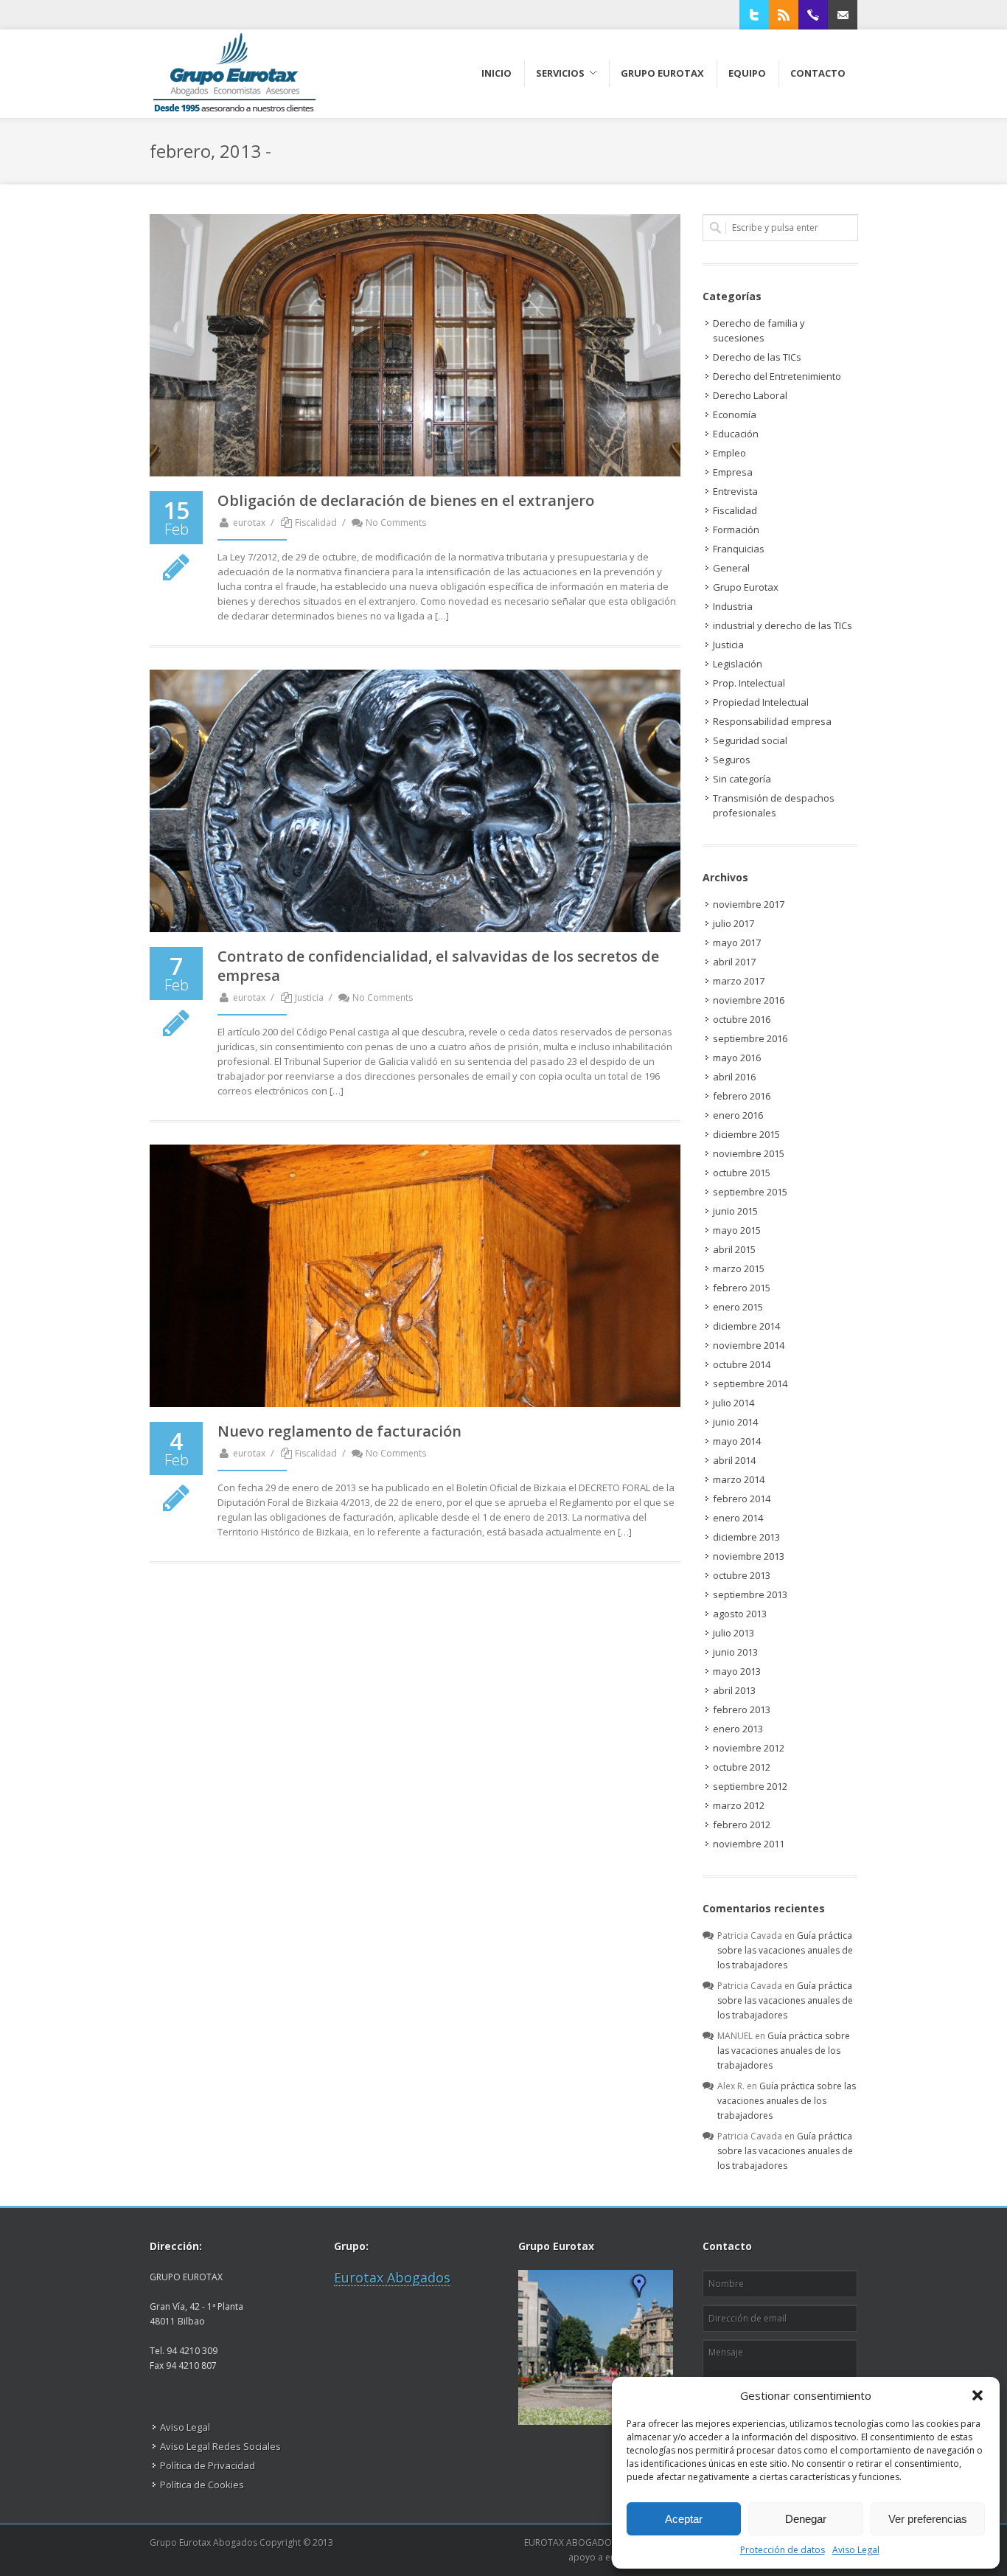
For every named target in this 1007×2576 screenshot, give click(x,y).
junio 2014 (735, 1422)
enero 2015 (738, 1307)
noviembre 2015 (749, 1153)
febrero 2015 (742, 1288)
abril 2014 (734, 1460)
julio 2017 (734, 923)
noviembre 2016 (749, 1000)
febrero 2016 (742, 1096)
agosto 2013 (740, 1614)
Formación (736, 530)
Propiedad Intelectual (761, 702)
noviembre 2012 (749, 1748)
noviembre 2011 (749, 1844)
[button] (978, 2395)
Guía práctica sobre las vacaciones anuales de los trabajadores (785, 1950)
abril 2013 (734, 1690)
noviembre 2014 (749, 1345)
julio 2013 (734, 1633)
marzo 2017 (739, 981)
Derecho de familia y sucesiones (759, 330)
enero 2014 (738, 1518)
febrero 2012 (742, 1825)
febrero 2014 (742, 1499)
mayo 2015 (737, 1230)
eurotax (249, 523)
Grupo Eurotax (746, 587)
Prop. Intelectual (749, 683)
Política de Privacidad (208, 2465)
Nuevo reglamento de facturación (339, 1431)
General (731, 568)
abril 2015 (734, 1249)
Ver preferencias (928, 2519)
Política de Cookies (202, 2485)
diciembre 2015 (746, 1134)
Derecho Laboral (750, 395)
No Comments (396, 523)
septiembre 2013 (750, 1594)
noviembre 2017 (749, 904)
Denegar (806, 2519)
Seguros (732, 760)
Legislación (738, 664)
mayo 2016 (737, 1058)
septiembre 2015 (750, 1192)
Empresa (733, 472)
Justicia (309, 997)
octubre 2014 (742, 1364)
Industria (733, 606)
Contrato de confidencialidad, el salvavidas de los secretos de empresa (438, 966)
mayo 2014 (737, 1441)
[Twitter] (754, 15)
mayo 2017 (737, 942)
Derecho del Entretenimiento (777, 376)
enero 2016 (738, 1115)
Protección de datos (783, 2550)
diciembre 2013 (746, 1537)
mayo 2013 (737, 1671)
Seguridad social (750, 740)
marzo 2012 (739, 1805)
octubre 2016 (742, 1019)
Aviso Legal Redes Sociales (220, 2446)
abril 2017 (734, 962)
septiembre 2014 (750, 1384)
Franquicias (739, 549)
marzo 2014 (739, 1479)
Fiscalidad (316, 523)
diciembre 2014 (746, 1326)
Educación (736, 434)
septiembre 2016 (750, 1038)
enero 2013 (738, 1729)
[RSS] (784, 15)
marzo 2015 (739, 1268)
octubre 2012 (742, 1767)
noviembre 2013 (749, 1556)
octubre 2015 (742, 1173)
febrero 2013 (742, 1709)
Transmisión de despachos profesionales (774, 805)
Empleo (729, 453)
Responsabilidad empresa (772, 721)
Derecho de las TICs (757, 357)
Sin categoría (742, 779)
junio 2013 (735, 1652)
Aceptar (684, 2519)
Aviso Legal (856, 2550)
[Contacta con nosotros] (843, 15)
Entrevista (735, 491)
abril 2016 (734, 1077)
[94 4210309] (813, 15)
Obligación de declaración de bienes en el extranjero (406, 500)
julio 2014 (734, 1403)
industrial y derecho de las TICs (783, 625)
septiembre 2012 (750, 1786)
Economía (735, 414)
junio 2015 (735, 1211)
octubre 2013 (742, 1575)
